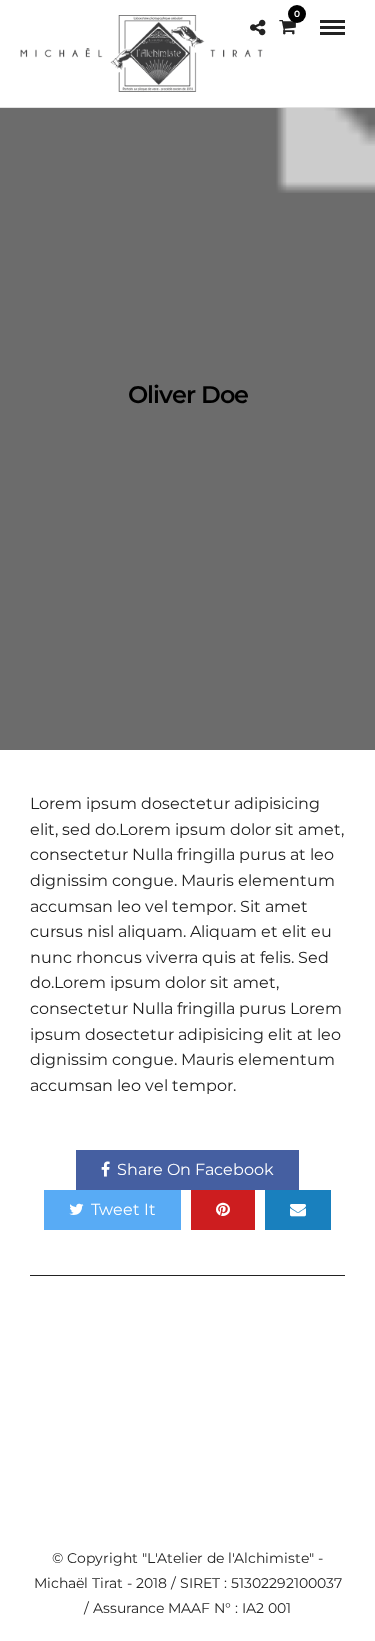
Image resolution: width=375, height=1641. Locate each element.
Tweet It (123, 1209)
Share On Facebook (195, 1169)
